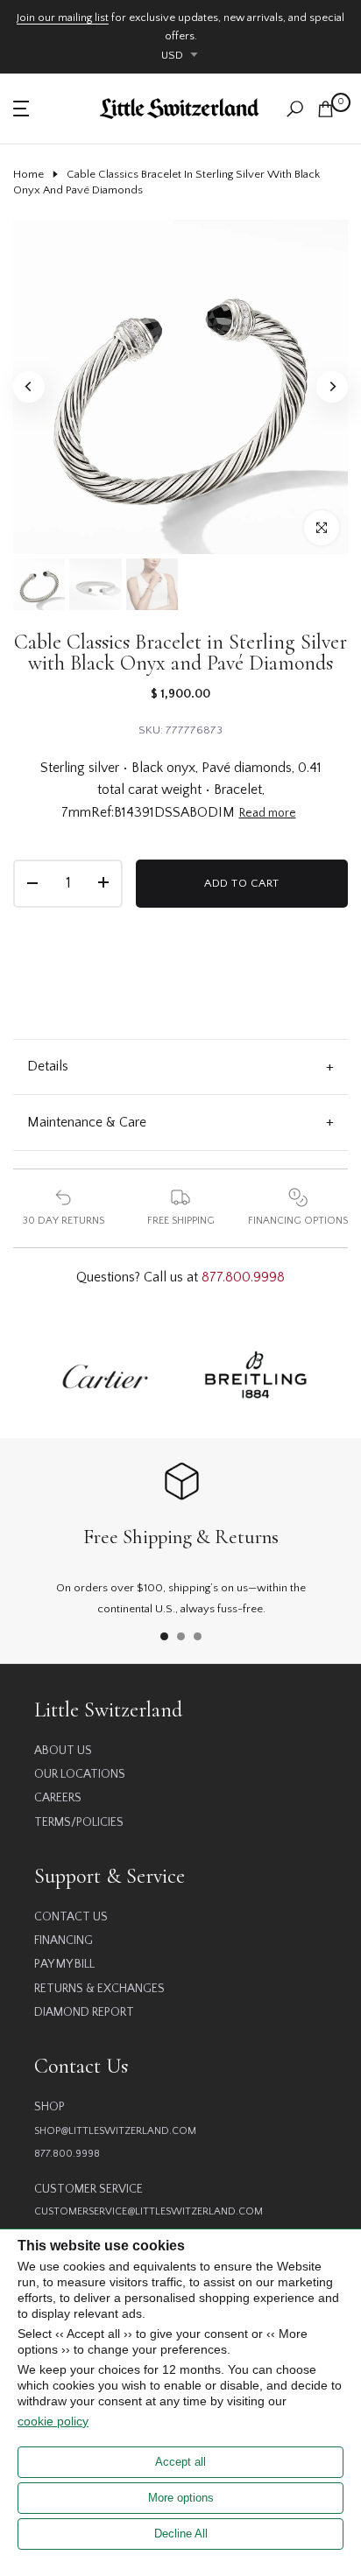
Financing (64, 1941)
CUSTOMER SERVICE (88, 2189)
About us (63, 1751)
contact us (71, 1917)
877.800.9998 (243, 1277)
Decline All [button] (181, 2534)
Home (28, 174)
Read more (268, 813)
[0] (326, 109)
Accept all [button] (180, 2462)
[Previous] (29, 387)
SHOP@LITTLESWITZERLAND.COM (115, 2131)
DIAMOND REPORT (84, 2012)
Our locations (80, 1774)
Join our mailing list (63, 18)
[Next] (332, 387)
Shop (50, 2107)
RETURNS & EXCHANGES (99, 1989)
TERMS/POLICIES (79, 1822)
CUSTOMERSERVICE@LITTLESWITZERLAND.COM (149, 2211)
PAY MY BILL (64, 1964)
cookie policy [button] (53, 2421)
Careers (58, 1798)
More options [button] (181, 2498)
